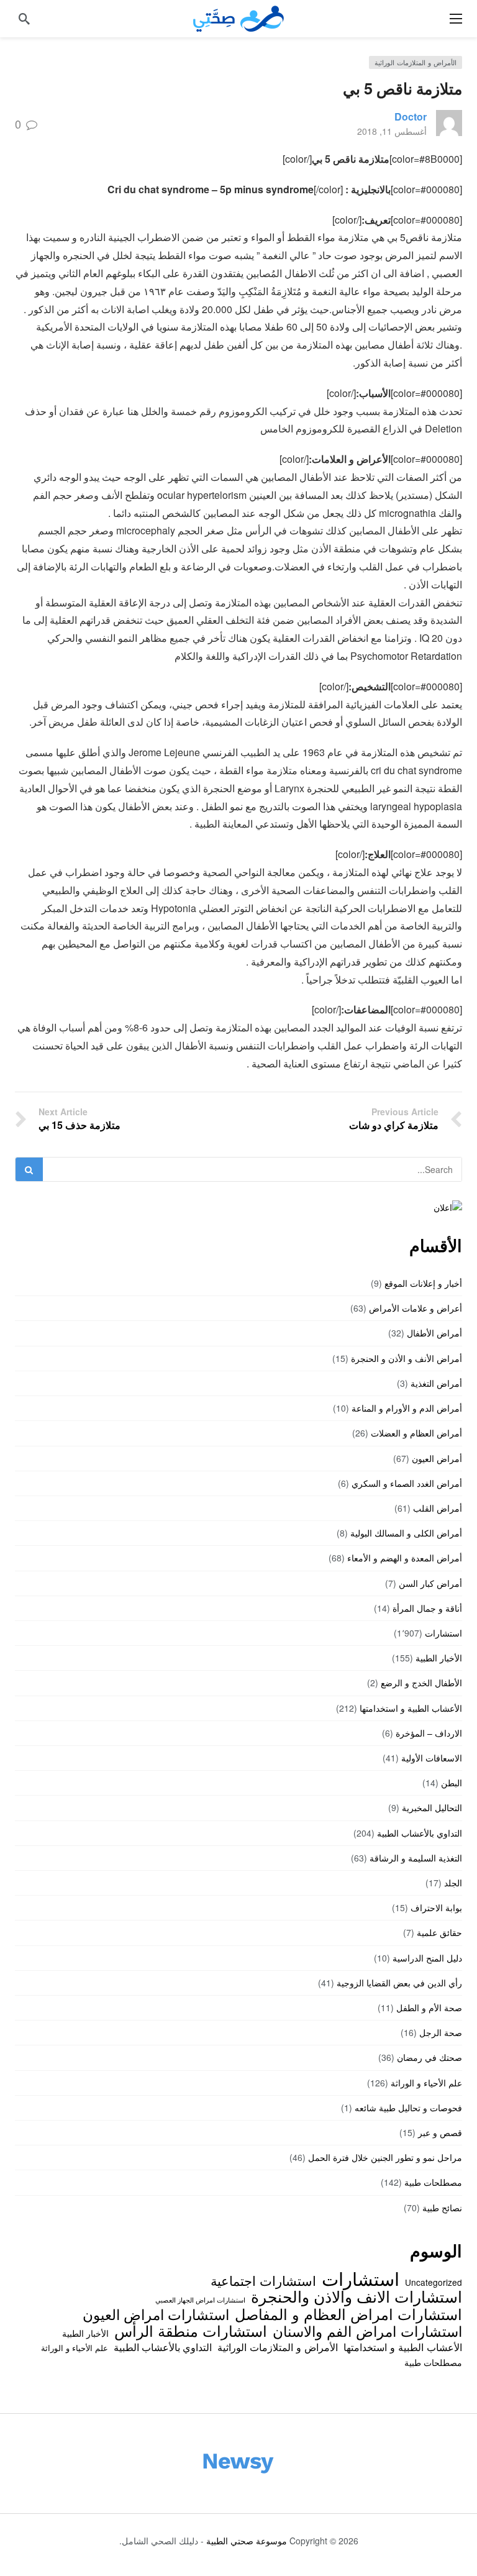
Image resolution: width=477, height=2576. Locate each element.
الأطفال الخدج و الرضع (421, 1683)
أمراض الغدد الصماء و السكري (407, 1483)
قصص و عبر (440, 2132)
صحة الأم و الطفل (429, 2007)
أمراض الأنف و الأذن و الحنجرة (407, 1358)
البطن (452, 1783)
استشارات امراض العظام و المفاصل (348, 2314)
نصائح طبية (442, 2208)
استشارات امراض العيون (156, 2314)
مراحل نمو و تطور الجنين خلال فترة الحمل (385, 2157)
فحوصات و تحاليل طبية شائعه (408, 2108)
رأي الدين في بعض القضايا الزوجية (399, 1983)
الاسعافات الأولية (432, 1758)
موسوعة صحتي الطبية (247, 2541)
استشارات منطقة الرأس (191, 2331)
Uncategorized (434, 2282)
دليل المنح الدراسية (427, 1958)
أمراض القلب (438, 1508)
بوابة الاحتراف (436, 1907)
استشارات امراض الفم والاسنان (367, 2331)
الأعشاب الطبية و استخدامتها (411, 1708)
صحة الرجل (441, 2032)
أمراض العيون (437, 1458)
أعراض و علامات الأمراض (416, 1308)
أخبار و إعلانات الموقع (423, 1283)
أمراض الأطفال (434, 1333)
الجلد (453, 1883)
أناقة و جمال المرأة (427, 1608)
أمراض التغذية (436, 1383)
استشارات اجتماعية (263, 2280)
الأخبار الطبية (439, 1658)
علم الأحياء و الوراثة (426, 2083)
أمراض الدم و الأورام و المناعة (407, 1408)
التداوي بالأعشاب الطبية (420, 1833)
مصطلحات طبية (433, 2182)
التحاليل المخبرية (432, 1807)
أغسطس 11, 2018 (392, 131)
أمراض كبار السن (430, 1583)
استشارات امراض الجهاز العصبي (200, 2300)
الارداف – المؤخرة (429, 1733)
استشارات (443, 1633)
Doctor (411, 116)
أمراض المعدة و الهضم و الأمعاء (405, 1558)
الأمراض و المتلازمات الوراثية (416, 62)
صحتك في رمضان (429, 2057)
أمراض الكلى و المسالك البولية (406, 1533)
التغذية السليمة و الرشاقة (416, 1858)
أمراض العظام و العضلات (416, 1433)
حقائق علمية (439, 1932)
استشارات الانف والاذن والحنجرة (357, 2296)
